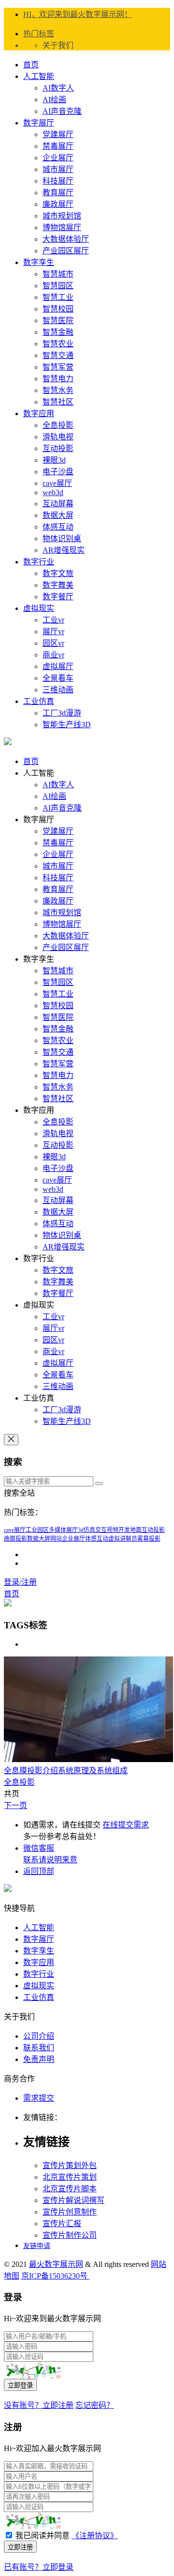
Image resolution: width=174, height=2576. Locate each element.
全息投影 (58, 425)
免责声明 (39, 2059)
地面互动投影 (147, 1530)
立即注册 (20, 2547)
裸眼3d (54, 460)
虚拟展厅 (58, 666)
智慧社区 (58, 402)
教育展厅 (58, 193)
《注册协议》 (95, 2536)
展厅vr (53, 632)
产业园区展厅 (66, 251)
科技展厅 (58, 181)
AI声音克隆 (62, 111)
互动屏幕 (58, 504)
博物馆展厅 (62, 227)
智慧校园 (58, 309)
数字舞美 (58, 585)
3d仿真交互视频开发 (104, 1530)
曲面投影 (15, 1539)
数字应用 (39, 414)
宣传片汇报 (62, 2224)
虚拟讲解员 (123, 1539)
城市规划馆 (62, 216)
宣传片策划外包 (70, 2165)
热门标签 (39, 34)
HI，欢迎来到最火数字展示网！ (78, 14)
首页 (31, 65)
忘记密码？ (95, 2405)
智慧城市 (58, 274)
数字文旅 (58, 573)
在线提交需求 (126, 1825)
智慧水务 (58, 390)
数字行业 (39, 562)
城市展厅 (58, 169)
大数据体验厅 (66, 239)
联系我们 (39, 2048)
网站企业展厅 (68, 1539)
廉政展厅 (58, 204)
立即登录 (20, 2385)
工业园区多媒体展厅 (52, 1530)
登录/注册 (20, 1582)
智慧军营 (58, 367)
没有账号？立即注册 (39, 2405)
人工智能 (39, 76)
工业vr (53, 620)
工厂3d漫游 (62, 713)
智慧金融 (58, 332)
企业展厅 (58, 158)
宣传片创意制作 (70, 2212)
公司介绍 (39, 2036)
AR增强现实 (64, 550)
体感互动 (58, 527)
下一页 (15, 1805)
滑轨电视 (58, 437)
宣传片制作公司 (70, 2235)
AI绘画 (54, 100)
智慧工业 (58, 297)
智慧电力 (58, 379)
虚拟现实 (39, 608)
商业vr (53, 655)
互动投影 (58, 448)
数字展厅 (39, 123)
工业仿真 (39, 701)
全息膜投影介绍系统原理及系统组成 (66, 1771)
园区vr (53, 643)
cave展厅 (57, 483)
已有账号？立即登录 (39, 2567)
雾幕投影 (149, 1539)
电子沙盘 (58, 472)
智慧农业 (58, 344)
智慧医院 (58, 320)
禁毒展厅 (58, 146)
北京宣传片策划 (70, 2177)
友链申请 (37, 2246)
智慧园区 (58, 286)
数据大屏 (58, 515)
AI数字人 (58, 88)
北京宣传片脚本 (70, 2189)
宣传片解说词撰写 (73, 2200)
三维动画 (58, 690)
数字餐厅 (58, 597)
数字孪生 (39, 262)
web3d (53, 492)
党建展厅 (58, 134)
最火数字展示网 (56, 2264)
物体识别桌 (62, 539)
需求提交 (39, 2098)
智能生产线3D (67, 725)
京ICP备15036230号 (55, 2276)
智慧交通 (58, 355)
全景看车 (58, 678)
